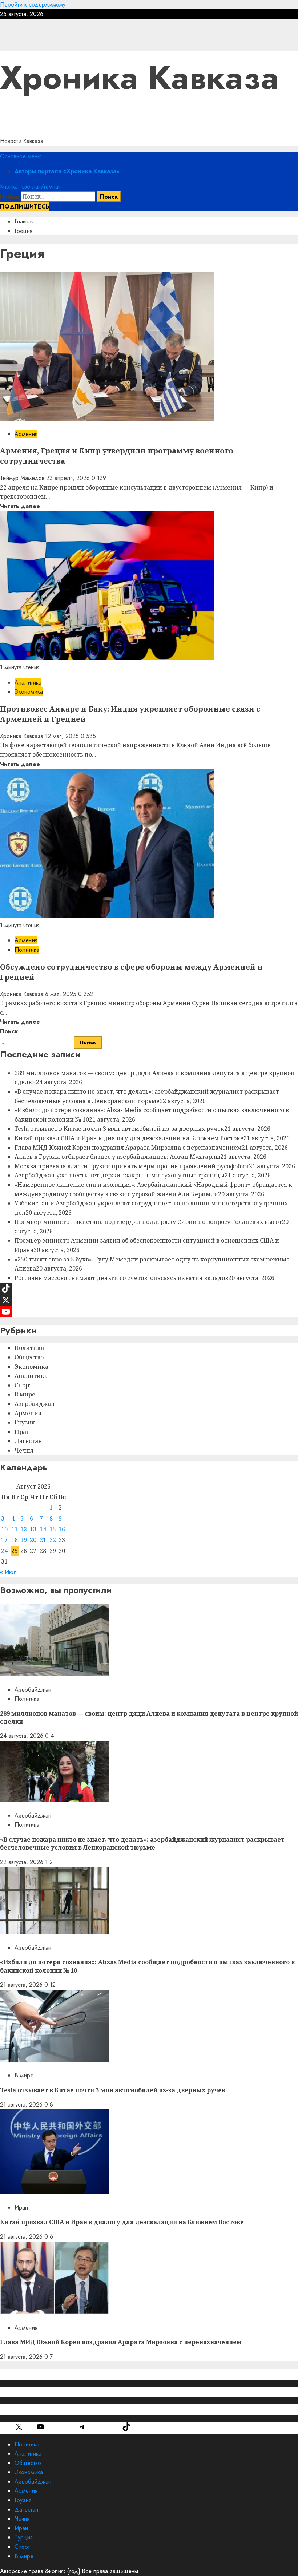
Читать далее (20, 506)
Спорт (23, 1385)
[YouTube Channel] (149, 1312)
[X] (149, 1300)
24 (4, 1551)
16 (62, 1529)
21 (43, 1540)
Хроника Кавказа (139, 78)
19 (24, 1540)
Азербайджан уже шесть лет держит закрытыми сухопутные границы (120, 1175)
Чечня (24, 1450)
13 (33, 1529)
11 (15, 1529)
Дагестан (28, 1441)
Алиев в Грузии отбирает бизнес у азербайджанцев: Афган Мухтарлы (117, 1157)
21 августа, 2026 (22, 1985)
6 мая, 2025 (62, 994)
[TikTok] (149, 1288)
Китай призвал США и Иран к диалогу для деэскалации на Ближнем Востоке (129, 1138)
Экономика (29, 692)
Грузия (25, 1422)
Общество (29, 1357)
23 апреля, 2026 (69, 478)
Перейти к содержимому (33, 5)
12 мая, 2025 (63, 736)
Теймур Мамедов (23, 478)
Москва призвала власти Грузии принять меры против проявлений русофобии (132, 1166)
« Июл (8, 1572)
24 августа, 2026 (23, 1736)
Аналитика (28, 683)
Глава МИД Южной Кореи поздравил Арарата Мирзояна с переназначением (128, 1148)
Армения (26, 434)
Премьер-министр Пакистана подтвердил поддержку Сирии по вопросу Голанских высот (148, 1222)
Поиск (9, 1031)
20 (33, 1540)
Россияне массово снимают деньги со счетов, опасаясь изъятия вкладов (121, 1278)
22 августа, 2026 (23, 1862)
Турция (24, 2537)
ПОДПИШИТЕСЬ (25, 207)
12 (24, 1529)
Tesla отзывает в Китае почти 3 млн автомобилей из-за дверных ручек (119, 1129)
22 (53, 1540)
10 (4, 1529)
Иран (22, 1432)
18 (15, 1540)
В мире (25, 1394)
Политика (27, 950)
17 (4, 1540)
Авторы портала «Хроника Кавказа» (67, 171)
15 (53, 1529)
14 (43, 1529)
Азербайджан (35, 1404)
